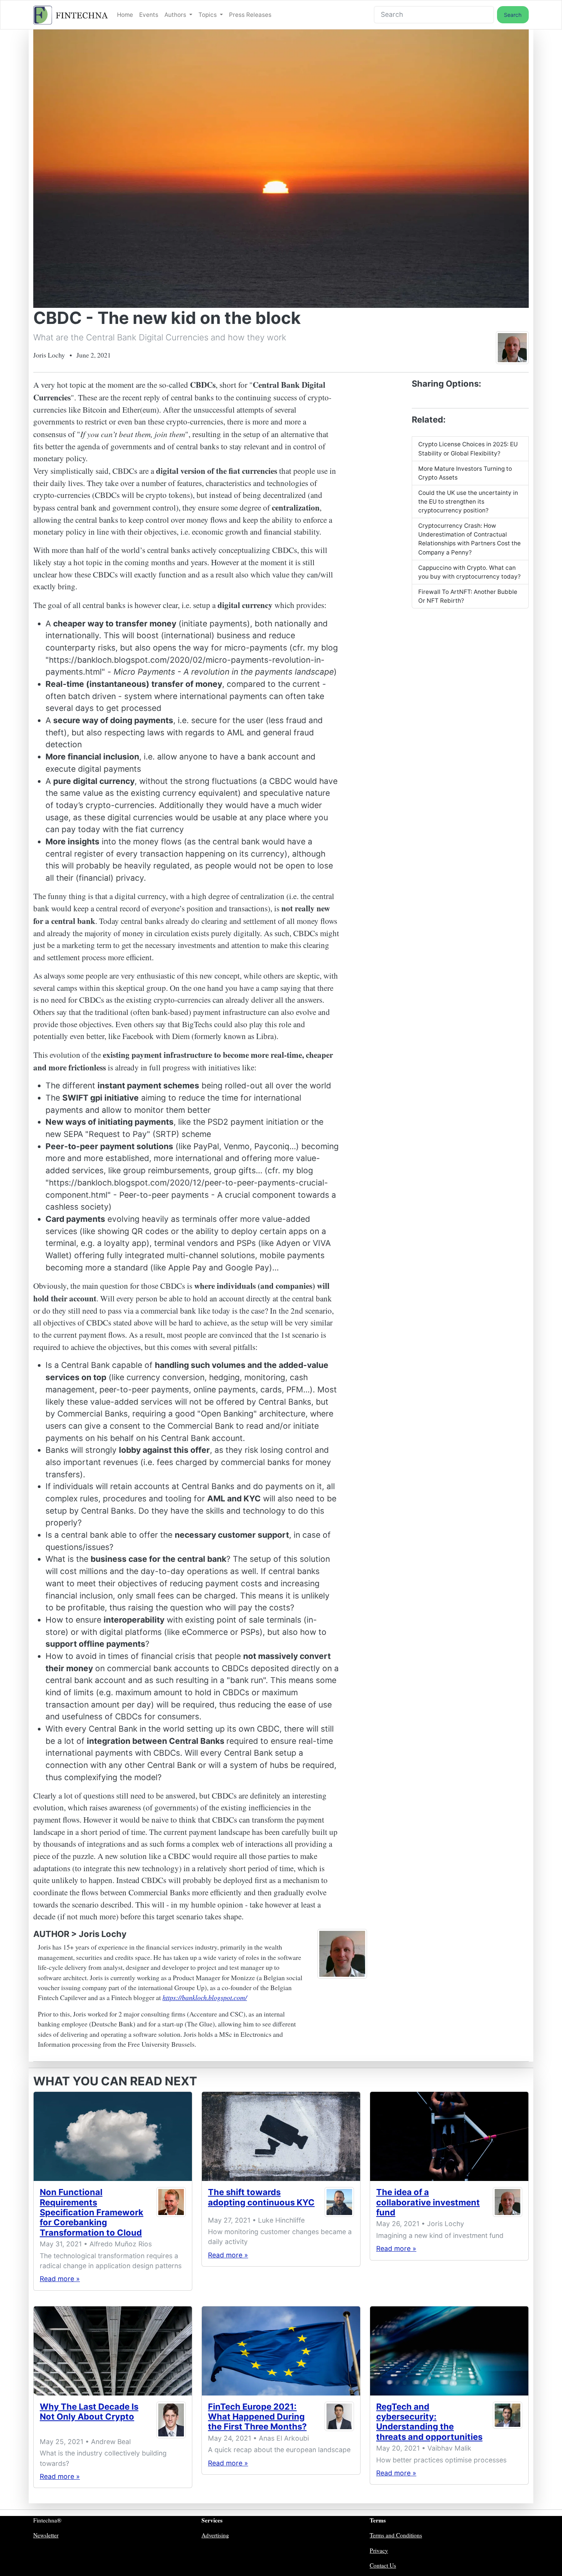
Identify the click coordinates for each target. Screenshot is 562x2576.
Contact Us (383, 2565)
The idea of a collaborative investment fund (428, 2202)
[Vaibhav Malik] (508, 2423)
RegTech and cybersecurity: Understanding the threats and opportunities (429, 2422)
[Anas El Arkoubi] (339, 2418)
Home (125, 15)
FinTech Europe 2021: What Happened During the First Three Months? (257, 2417)
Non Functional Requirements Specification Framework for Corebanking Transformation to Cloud (92, 2212)
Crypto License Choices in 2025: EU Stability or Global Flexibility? (468, 449)
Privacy (379, 2550)
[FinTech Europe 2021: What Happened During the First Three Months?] (281, 2351)
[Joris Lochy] (512, 347)
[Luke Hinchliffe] (339, 2202)
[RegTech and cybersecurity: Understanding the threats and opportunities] (449, 2351)
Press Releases (250, 15)
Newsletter (46, 2535)
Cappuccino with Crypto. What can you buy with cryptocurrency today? (469, 572)
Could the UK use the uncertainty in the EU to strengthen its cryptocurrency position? (468, 502)
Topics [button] (208, 15)
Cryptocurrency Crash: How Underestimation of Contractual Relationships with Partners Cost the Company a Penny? (469, 539)
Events (149, 15)
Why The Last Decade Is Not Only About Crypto (89, 2412)
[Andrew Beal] (171, 2420)
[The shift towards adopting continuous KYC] (281, 2136)
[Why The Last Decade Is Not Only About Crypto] (113, 2351)
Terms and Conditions (396, 2535)
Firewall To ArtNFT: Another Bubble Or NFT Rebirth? (468, 596)
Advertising (215, 2535)
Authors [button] (176, 15)
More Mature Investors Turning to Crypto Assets (465, 473)
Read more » (60, 2279)
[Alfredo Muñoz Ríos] (171, 2214)
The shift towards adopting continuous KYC (261, 2197)
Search (513, 15)
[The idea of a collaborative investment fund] (449, 2136)
